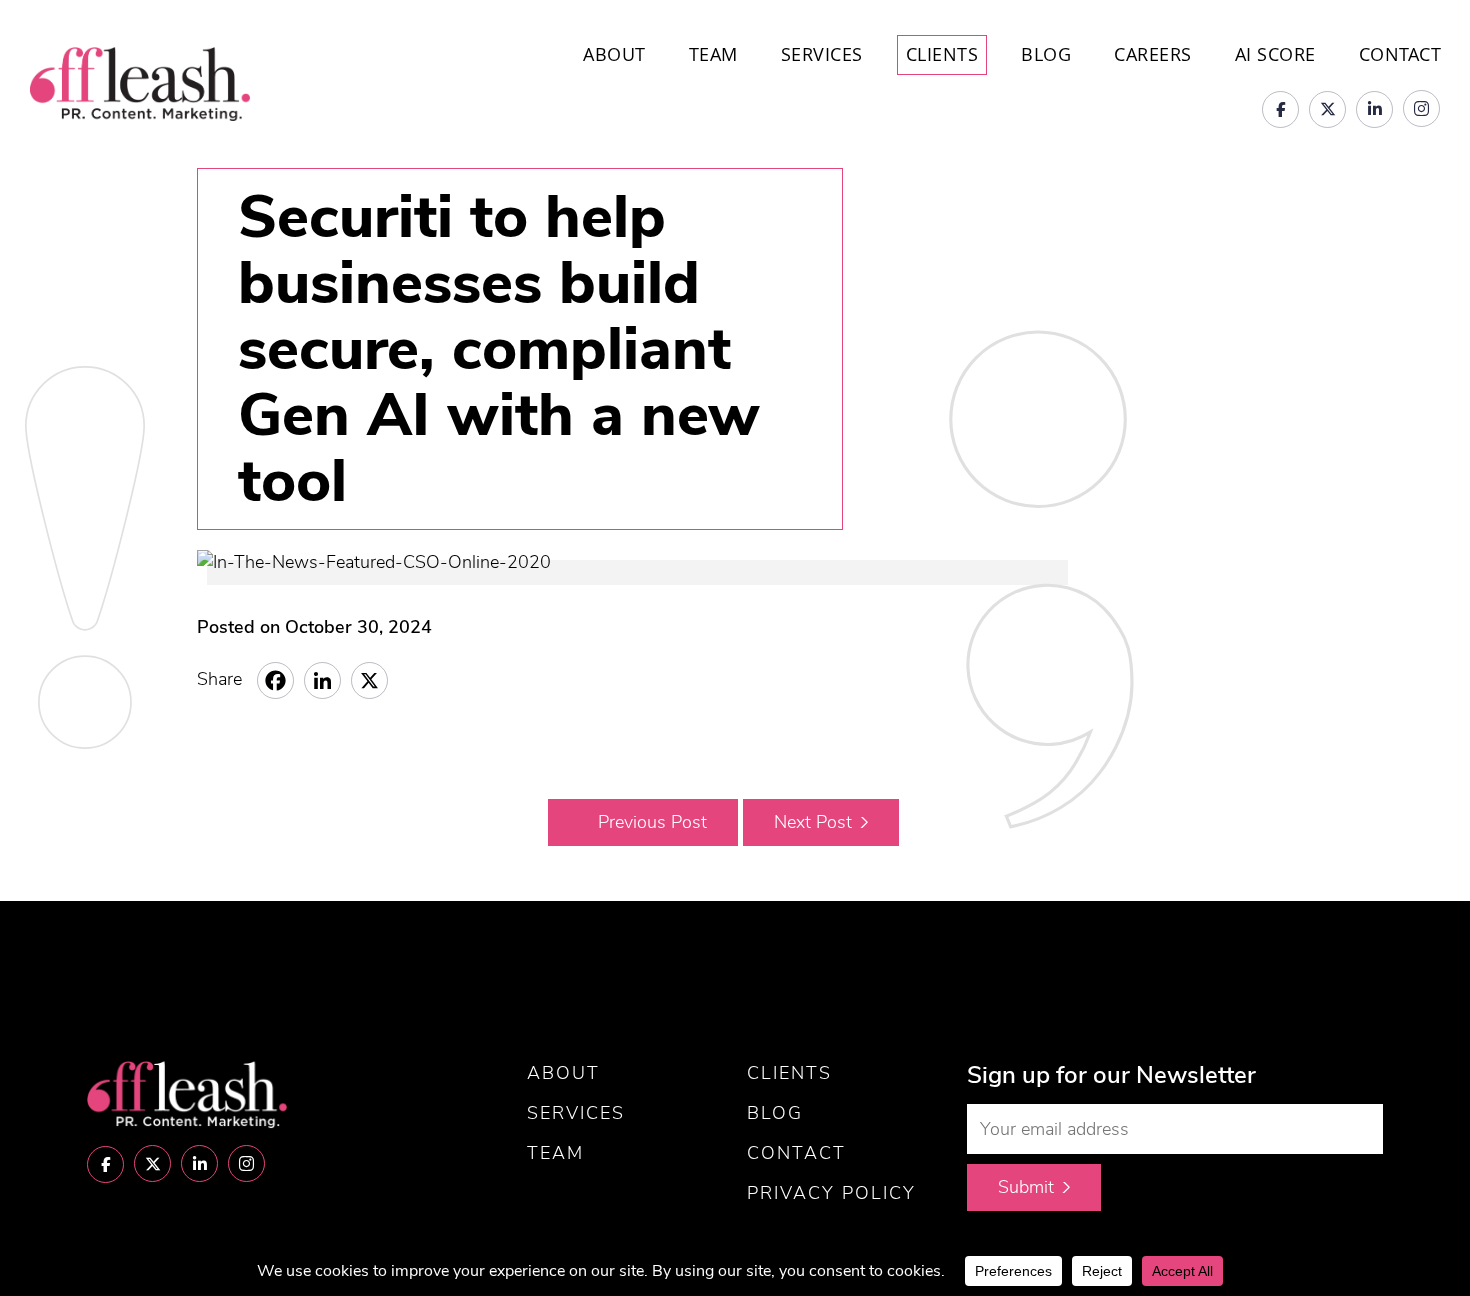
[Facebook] (275, 680)
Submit (1026, 1187)
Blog (1046, 54)
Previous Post (652, 822)
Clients (942, 54)
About (614, 54)
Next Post (813, 822)
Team (713, 54)
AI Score (1275, 54)
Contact (1400, 54)
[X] (369, 680)
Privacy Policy (831, 1193)
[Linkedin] (322, 680)
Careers (1153, 54)
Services (822, 54)
